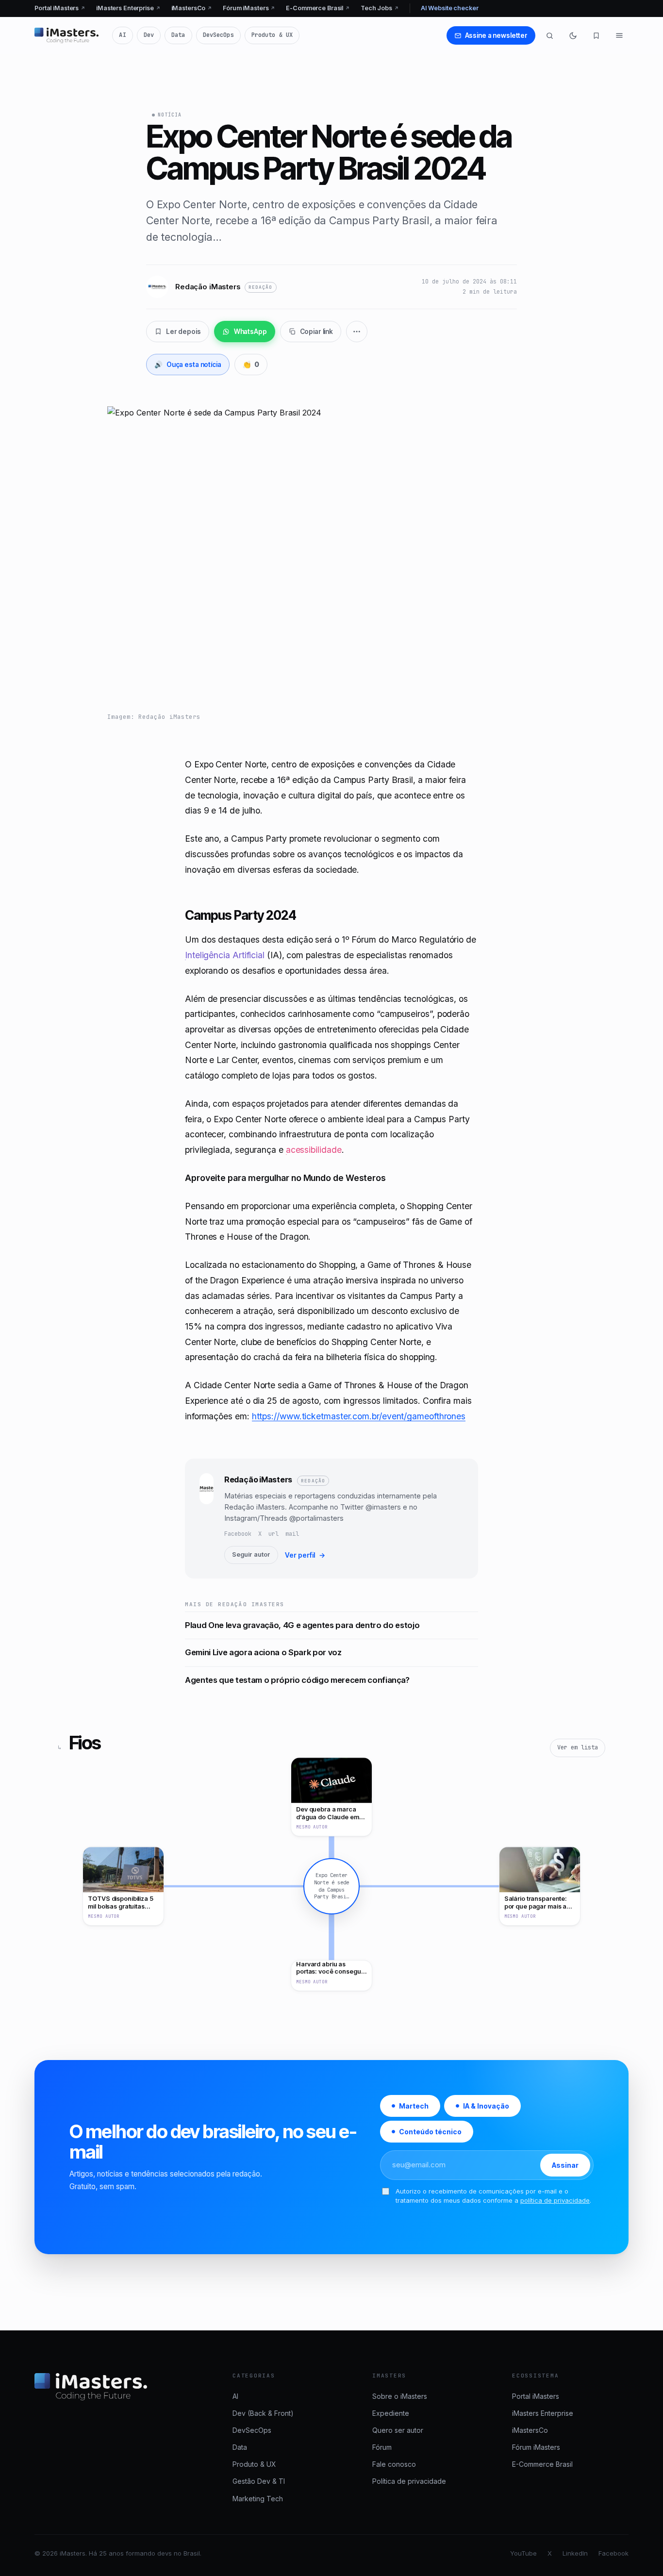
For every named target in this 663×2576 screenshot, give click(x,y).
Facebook (238, 1534)
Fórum (382, 2447)
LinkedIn (575, 2553)
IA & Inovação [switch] (486, 2106)
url (273, 1534)
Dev (149, 35)
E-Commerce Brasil (318, 8)
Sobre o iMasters (400, 2396)
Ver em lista (578, 1747)
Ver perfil (305, 1555)
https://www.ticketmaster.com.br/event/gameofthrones (359, 1416)
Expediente (391, 2413)
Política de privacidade (409, 2481)
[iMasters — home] (66, 35)
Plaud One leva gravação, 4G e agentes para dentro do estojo (302, 1625)
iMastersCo (192, 8)
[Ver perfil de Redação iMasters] (207, 1518)
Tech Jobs (380, 8)
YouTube (523, 2553)
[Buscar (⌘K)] (549, 35)
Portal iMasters (60, 8)
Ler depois (183, 332)
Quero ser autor (398, 2430)
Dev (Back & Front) (263, 2413)
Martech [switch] (414, 2106)
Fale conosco (394, 2464)
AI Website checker (450, 8)
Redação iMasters (258, 1479)
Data (178, 35)
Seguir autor (251, 1554)
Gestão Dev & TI (259, 2481)
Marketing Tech (258, 2499)
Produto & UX (272, 35)
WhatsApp (250, 332)
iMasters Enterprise (128, 8)
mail (292, 1534)
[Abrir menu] (619, 35)
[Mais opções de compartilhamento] (357, 332)
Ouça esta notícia (188, 365)
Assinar (565, 2165)
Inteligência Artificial (225, 955)
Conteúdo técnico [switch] (430, 2132)
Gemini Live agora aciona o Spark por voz (263, 1652)
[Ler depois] (596, 35)
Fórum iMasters (249, 8)
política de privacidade (555, 2200)
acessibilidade (314, 1150)
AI (122, 35)
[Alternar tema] (573, 35)
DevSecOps (218, 35)
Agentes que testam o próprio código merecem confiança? (297, 1680)
